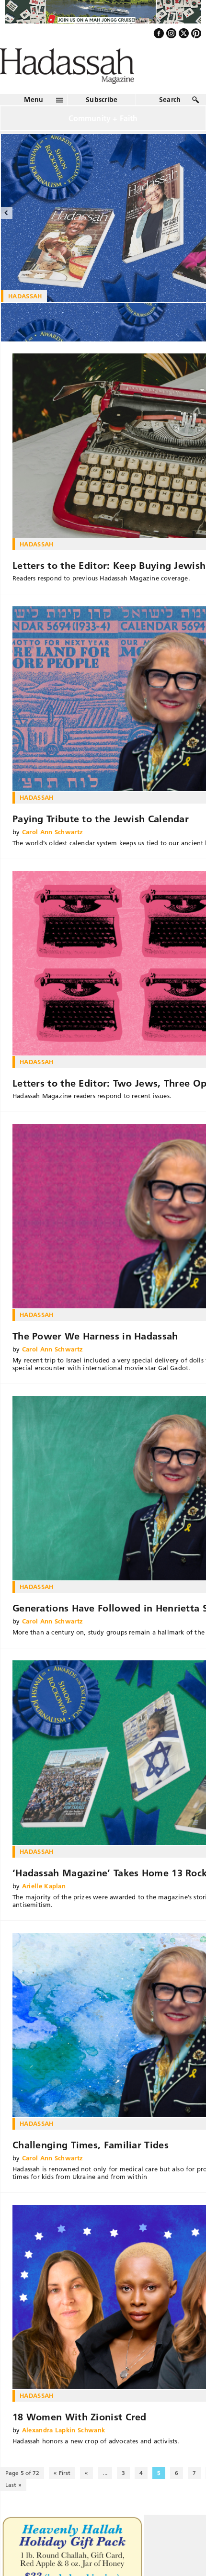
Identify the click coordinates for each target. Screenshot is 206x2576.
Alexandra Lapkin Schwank (64, 2451)
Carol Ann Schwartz (53, 852)
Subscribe (102, 120)
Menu (34, 120)
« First (62, 2493)
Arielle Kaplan (44, 1906)
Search (170, 120)
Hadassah (37, 565)
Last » (13, 2505)
